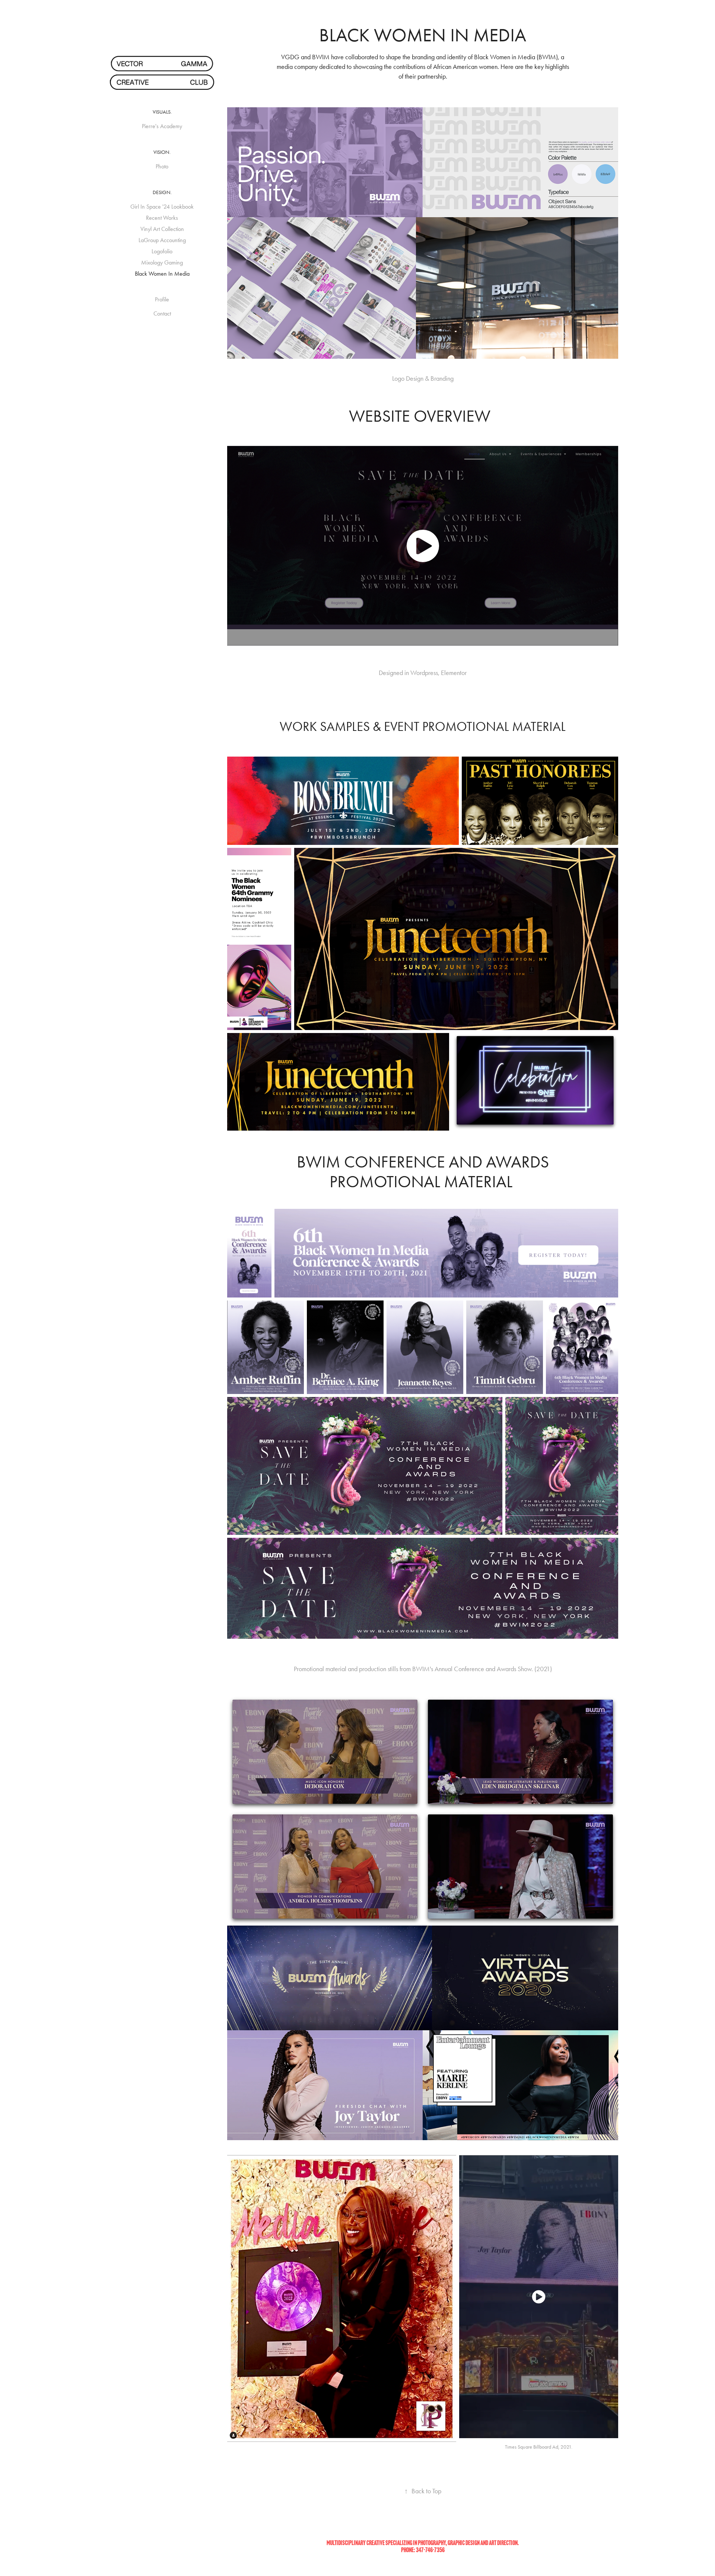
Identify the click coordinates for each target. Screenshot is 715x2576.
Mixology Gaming (162, 262)
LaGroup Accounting (162, 240)
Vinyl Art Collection (162, 229)
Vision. (162, 152)
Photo (162, 166)
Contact (162, 313)
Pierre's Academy (162, 126)
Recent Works (162, 218)
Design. (162, 192)
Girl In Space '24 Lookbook (162, 207)
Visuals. (162, 112)
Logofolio (162, 251)
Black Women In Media (162, 274)
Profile (162, 299)
